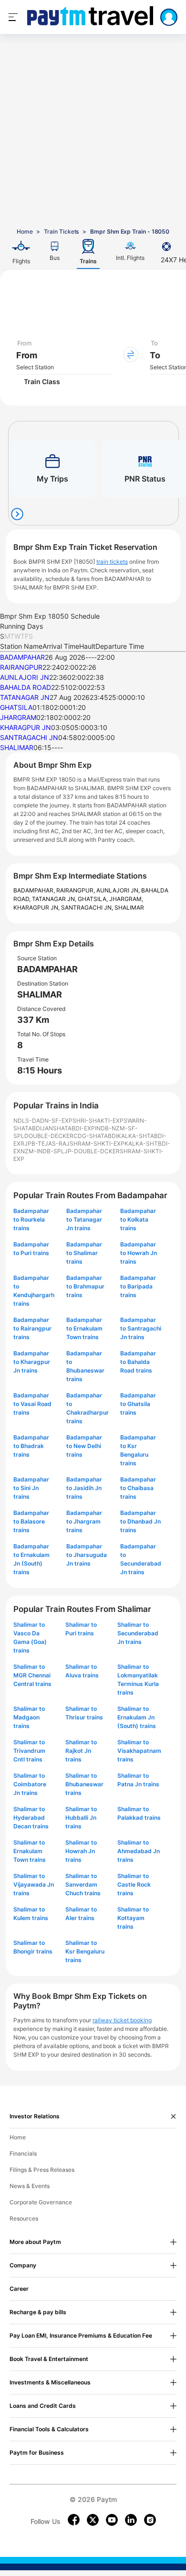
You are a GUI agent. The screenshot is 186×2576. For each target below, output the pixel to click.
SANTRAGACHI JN (29, 737)
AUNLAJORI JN (25, 677)
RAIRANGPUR (21, 667)
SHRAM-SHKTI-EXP (97, 1143)
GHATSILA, (93, 899)
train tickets (112, 562)
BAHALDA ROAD (26, 687)
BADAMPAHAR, (35, 890)
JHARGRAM (18, 717)
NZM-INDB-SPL (42, 1151)
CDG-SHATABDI (95, 1136)
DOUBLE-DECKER (49, 1136)
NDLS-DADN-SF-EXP (43, 1121)
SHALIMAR (17, 747)
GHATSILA (16, 707)
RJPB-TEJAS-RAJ (45, 1143)
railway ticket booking (122, 2020)
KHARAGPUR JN (26, 727)
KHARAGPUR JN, (37, 907)
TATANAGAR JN (25, 697)
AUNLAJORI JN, (119, 890)
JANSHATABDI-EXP (68, 1128)
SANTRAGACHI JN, (88, 907)
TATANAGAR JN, (55, 899)
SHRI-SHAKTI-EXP (98, 1121)
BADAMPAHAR (22, 657)
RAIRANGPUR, (76, 890)
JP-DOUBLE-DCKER (92, 1151)
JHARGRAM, (126, 899)
